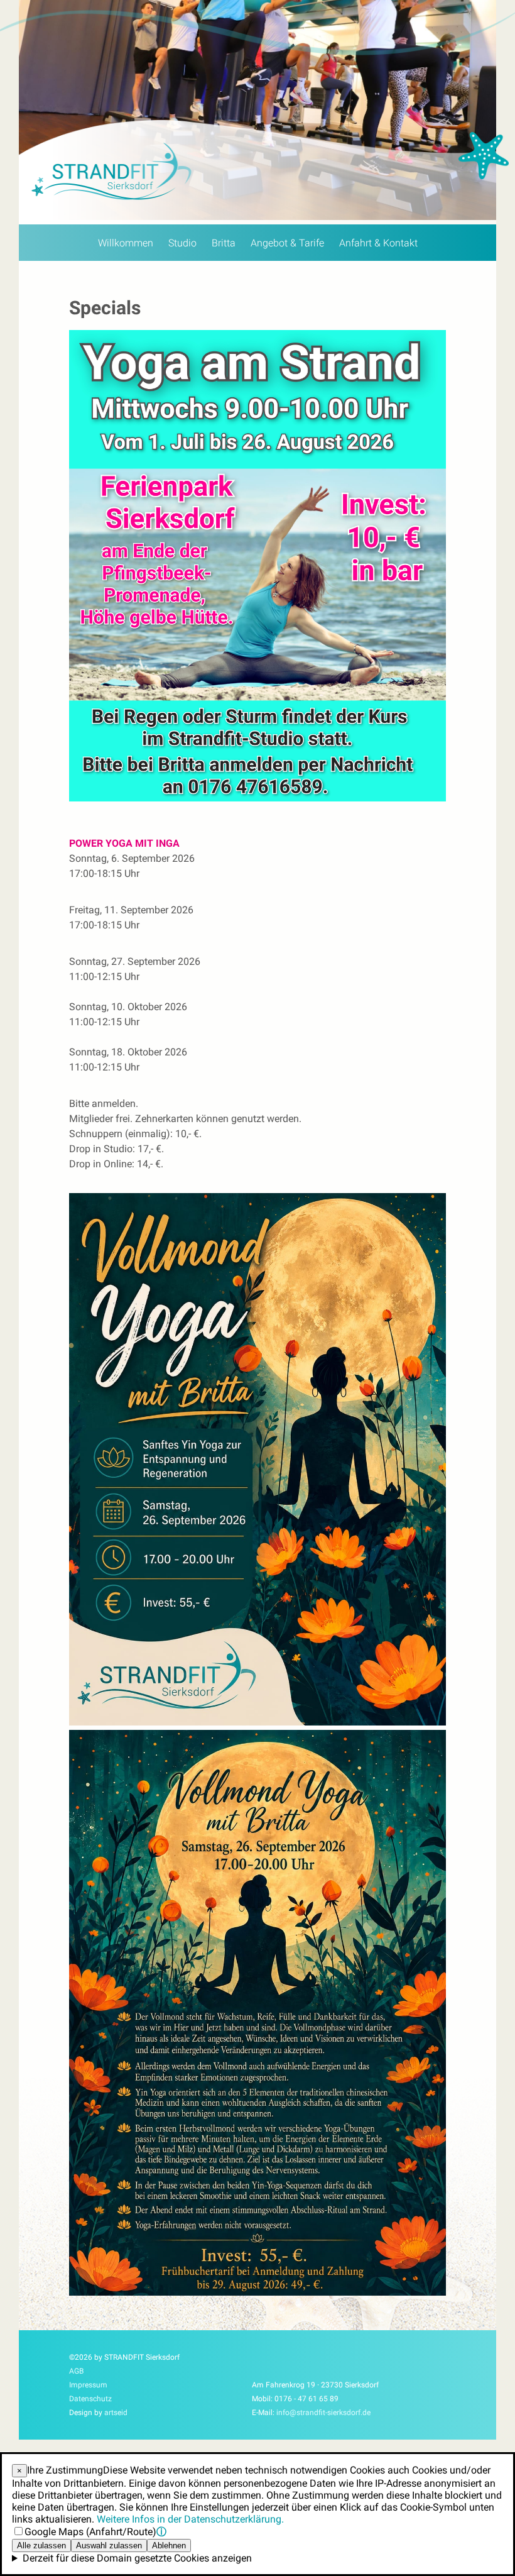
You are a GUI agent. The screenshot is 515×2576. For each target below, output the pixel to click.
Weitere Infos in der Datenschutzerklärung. (190, 2519)
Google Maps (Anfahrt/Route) (90, 2532)
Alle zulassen (41, 2546)
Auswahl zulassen (109, 2546)
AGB (76, 2371)
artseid (116, 2413)
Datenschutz (90, 2399)
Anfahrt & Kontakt (378, 243)
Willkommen (126, 243)
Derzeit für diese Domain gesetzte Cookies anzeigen (137, 2558)
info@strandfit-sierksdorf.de (323, 2413)
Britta (224, 243)
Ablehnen (169, 2546)
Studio (182, 243)
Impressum (88, 2385)
